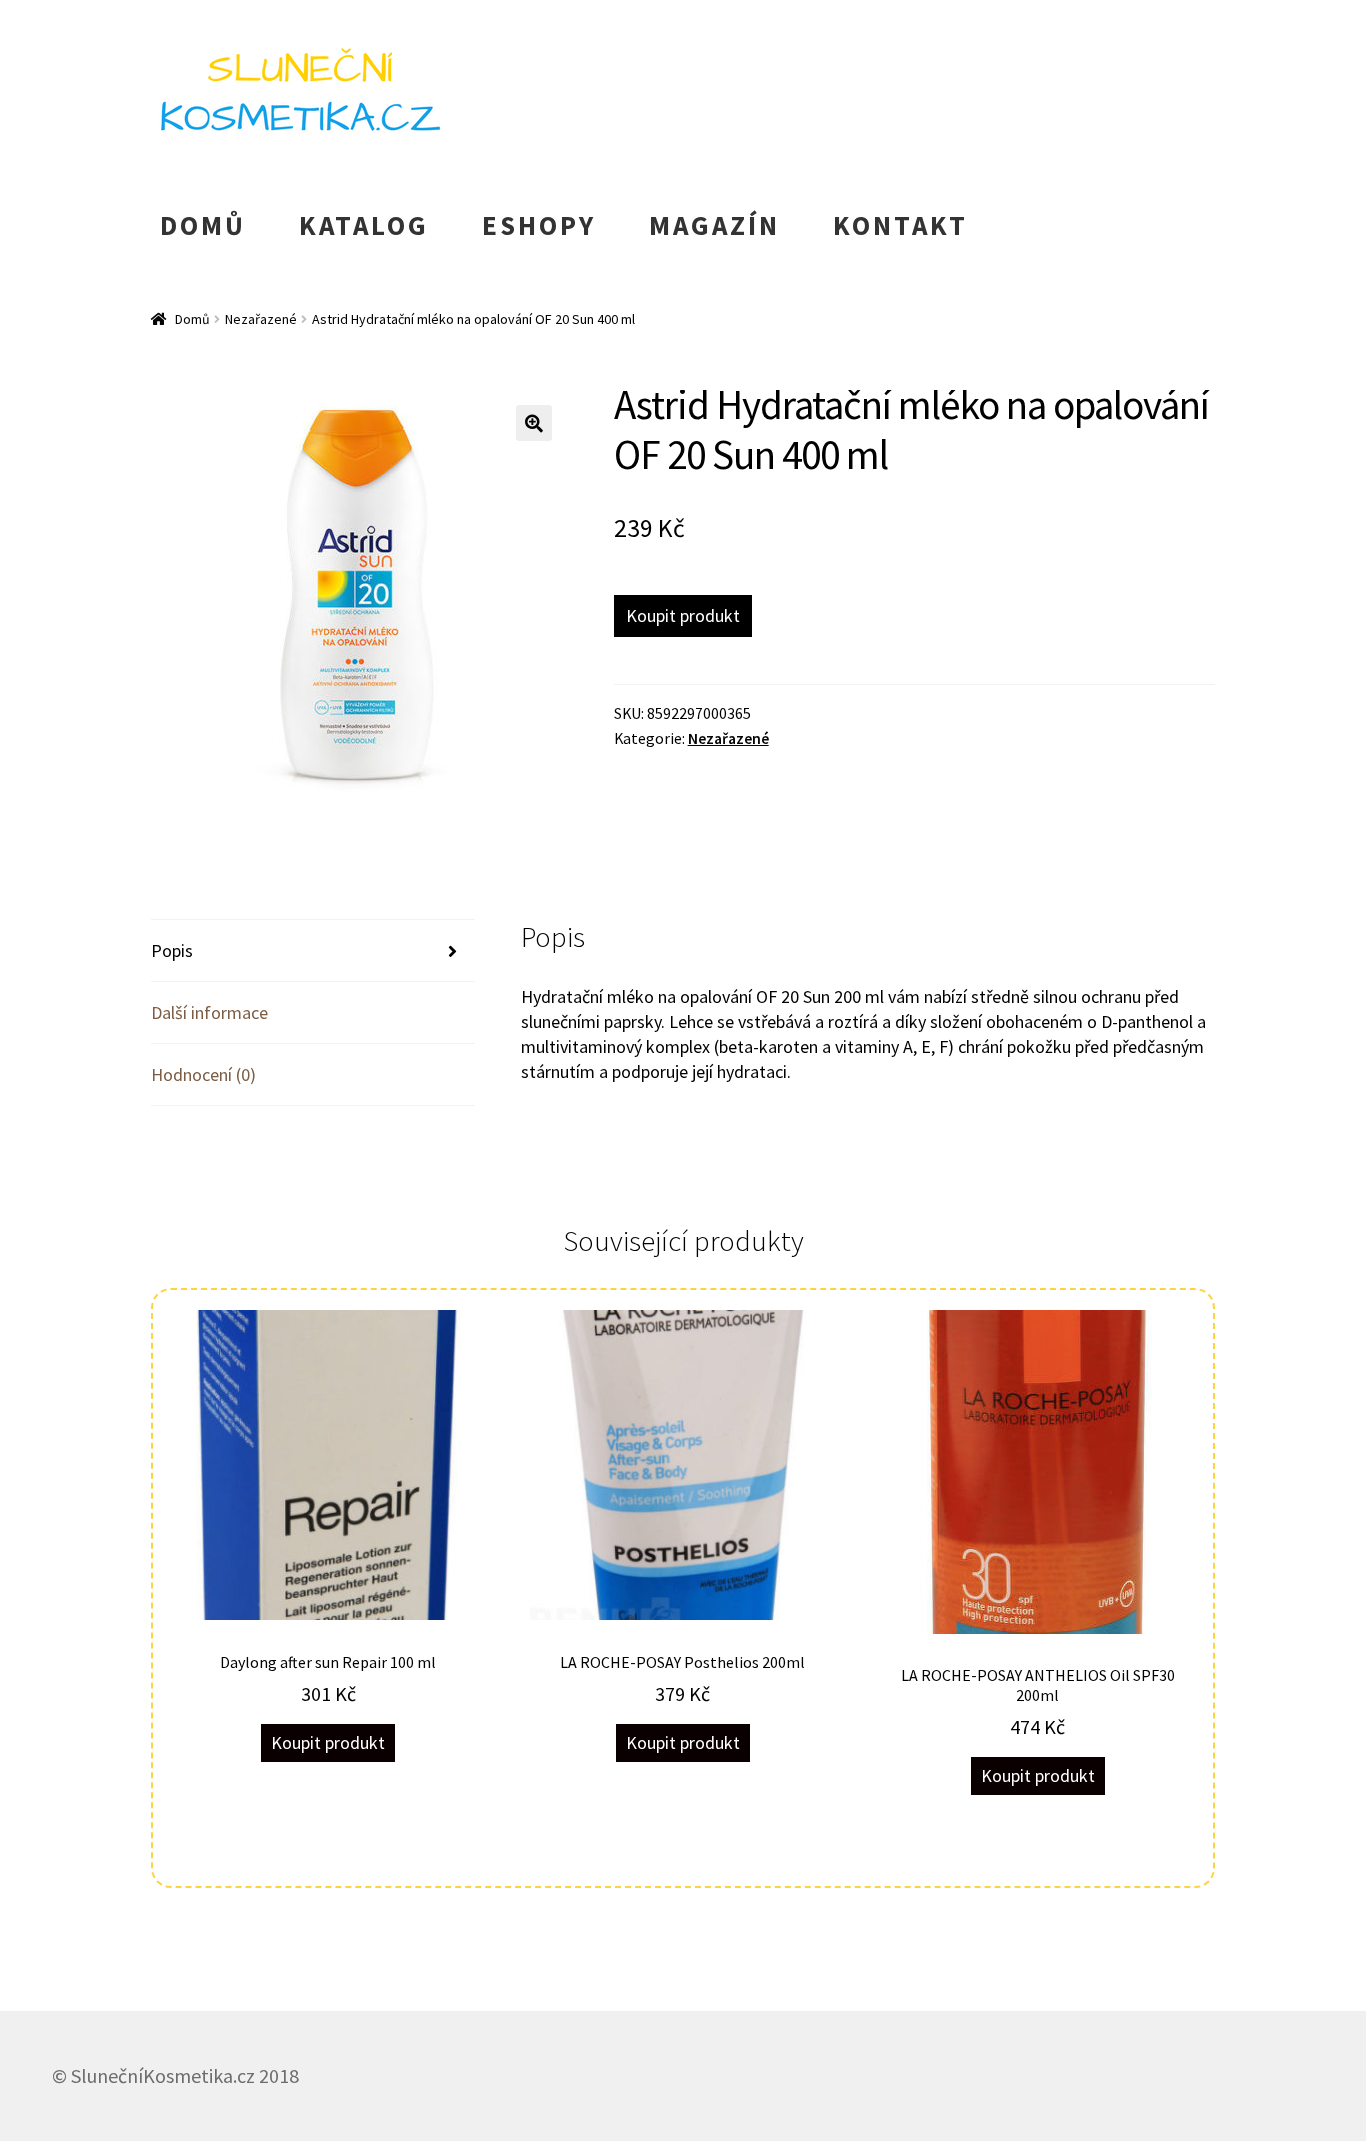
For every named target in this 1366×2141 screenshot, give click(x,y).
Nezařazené (261, 319)
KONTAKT (900, 225)
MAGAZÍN (714, 225)
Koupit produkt (683, 615)
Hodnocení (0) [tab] (203, 1074)
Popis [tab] (172, 950)
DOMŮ (203, 225)
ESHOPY (539, 225)
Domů (192, 319)
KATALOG (364, 225)
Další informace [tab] (209, 1012)
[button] (534, 423)
